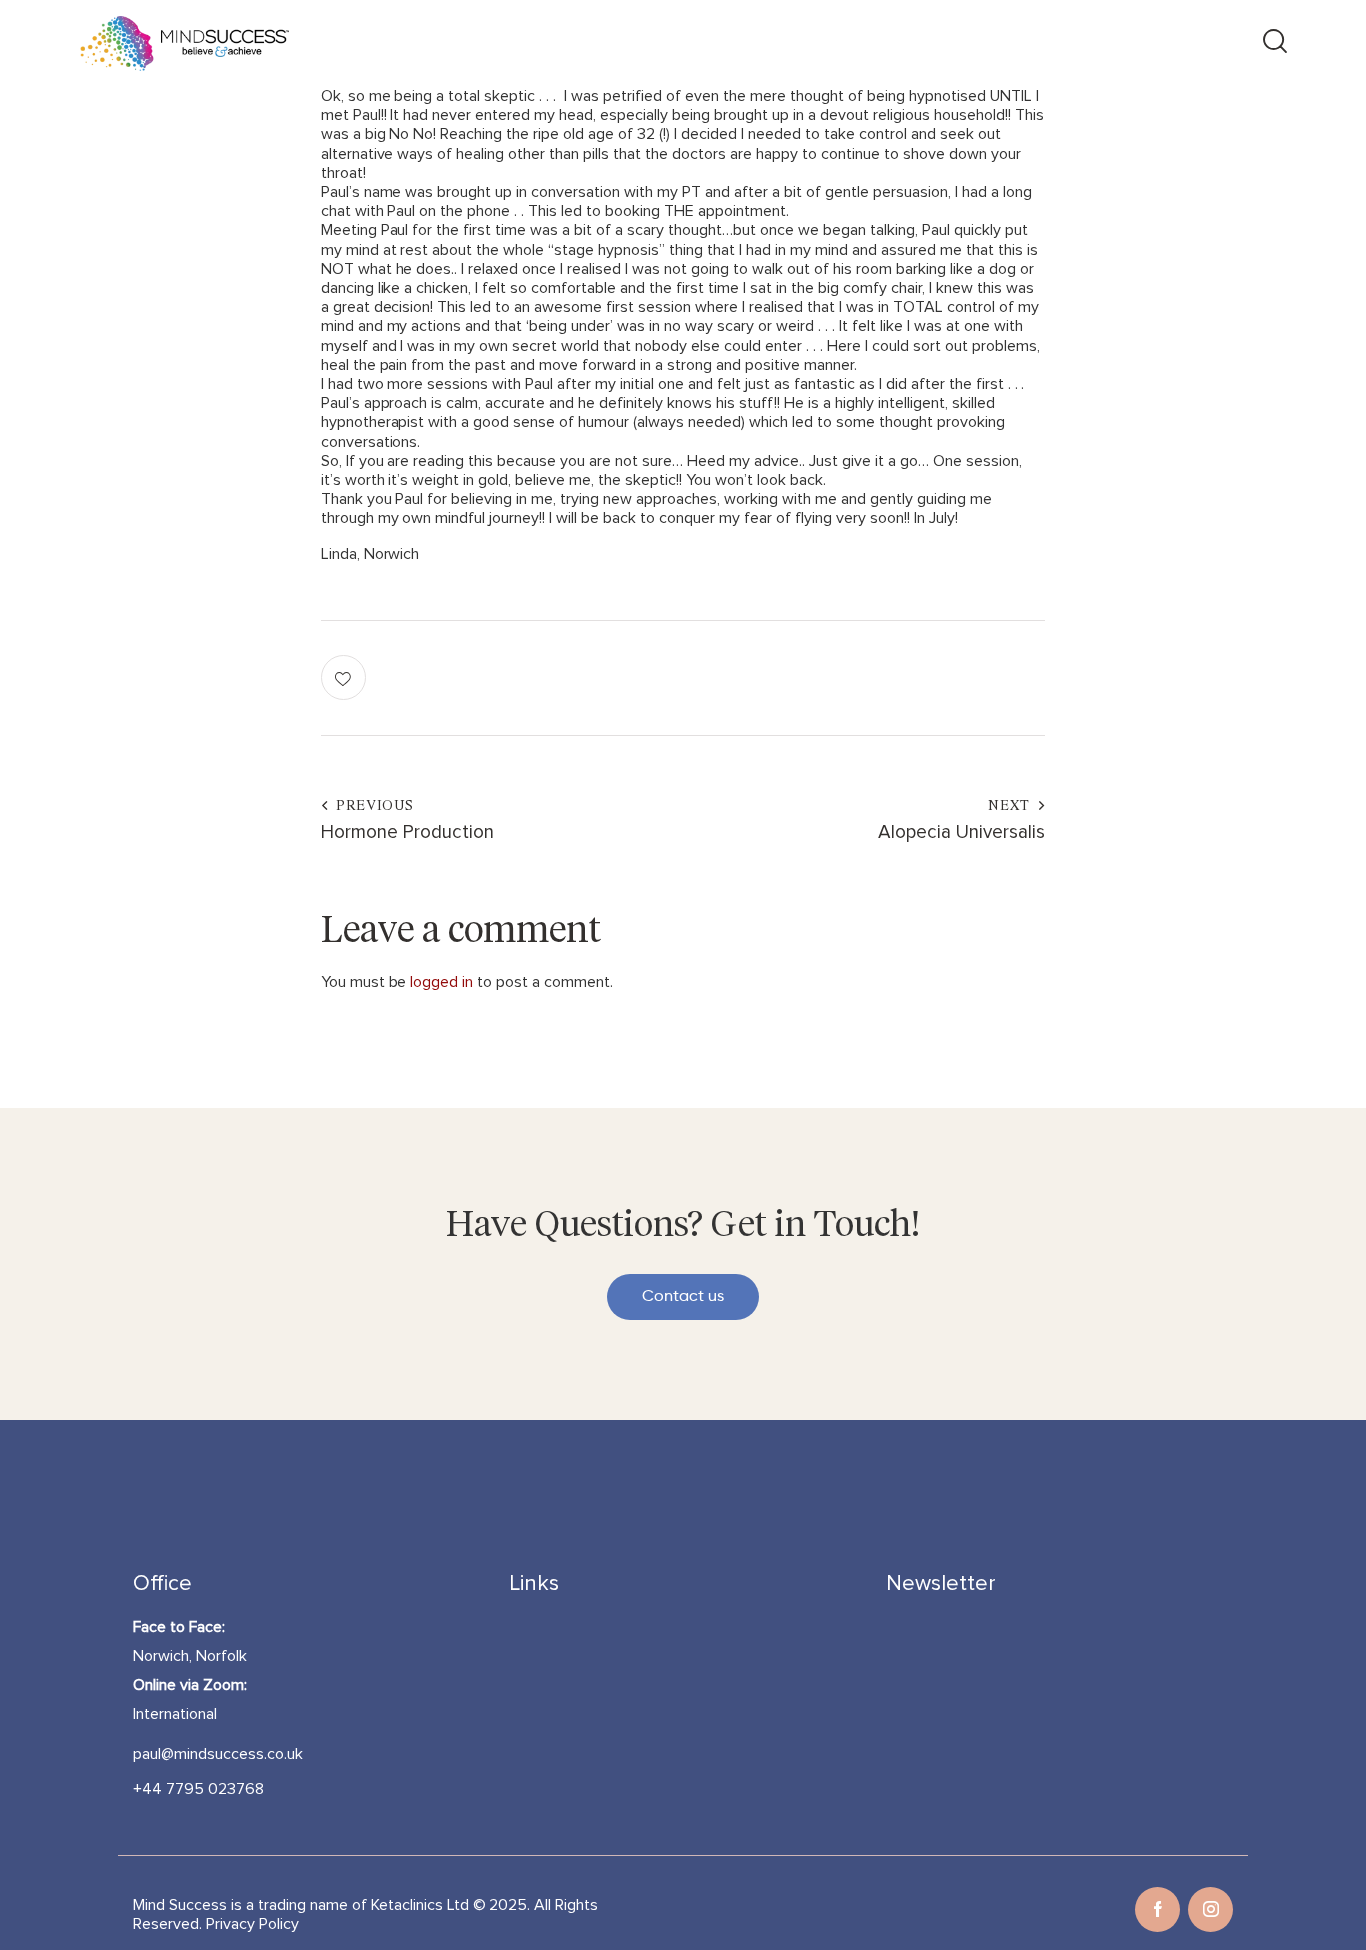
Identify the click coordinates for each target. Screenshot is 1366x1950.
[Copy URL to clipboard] (1022, 677)
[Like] (345, 677)
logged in (441, 982)
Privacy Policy (252, 1924)
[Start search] (1273, 43)
